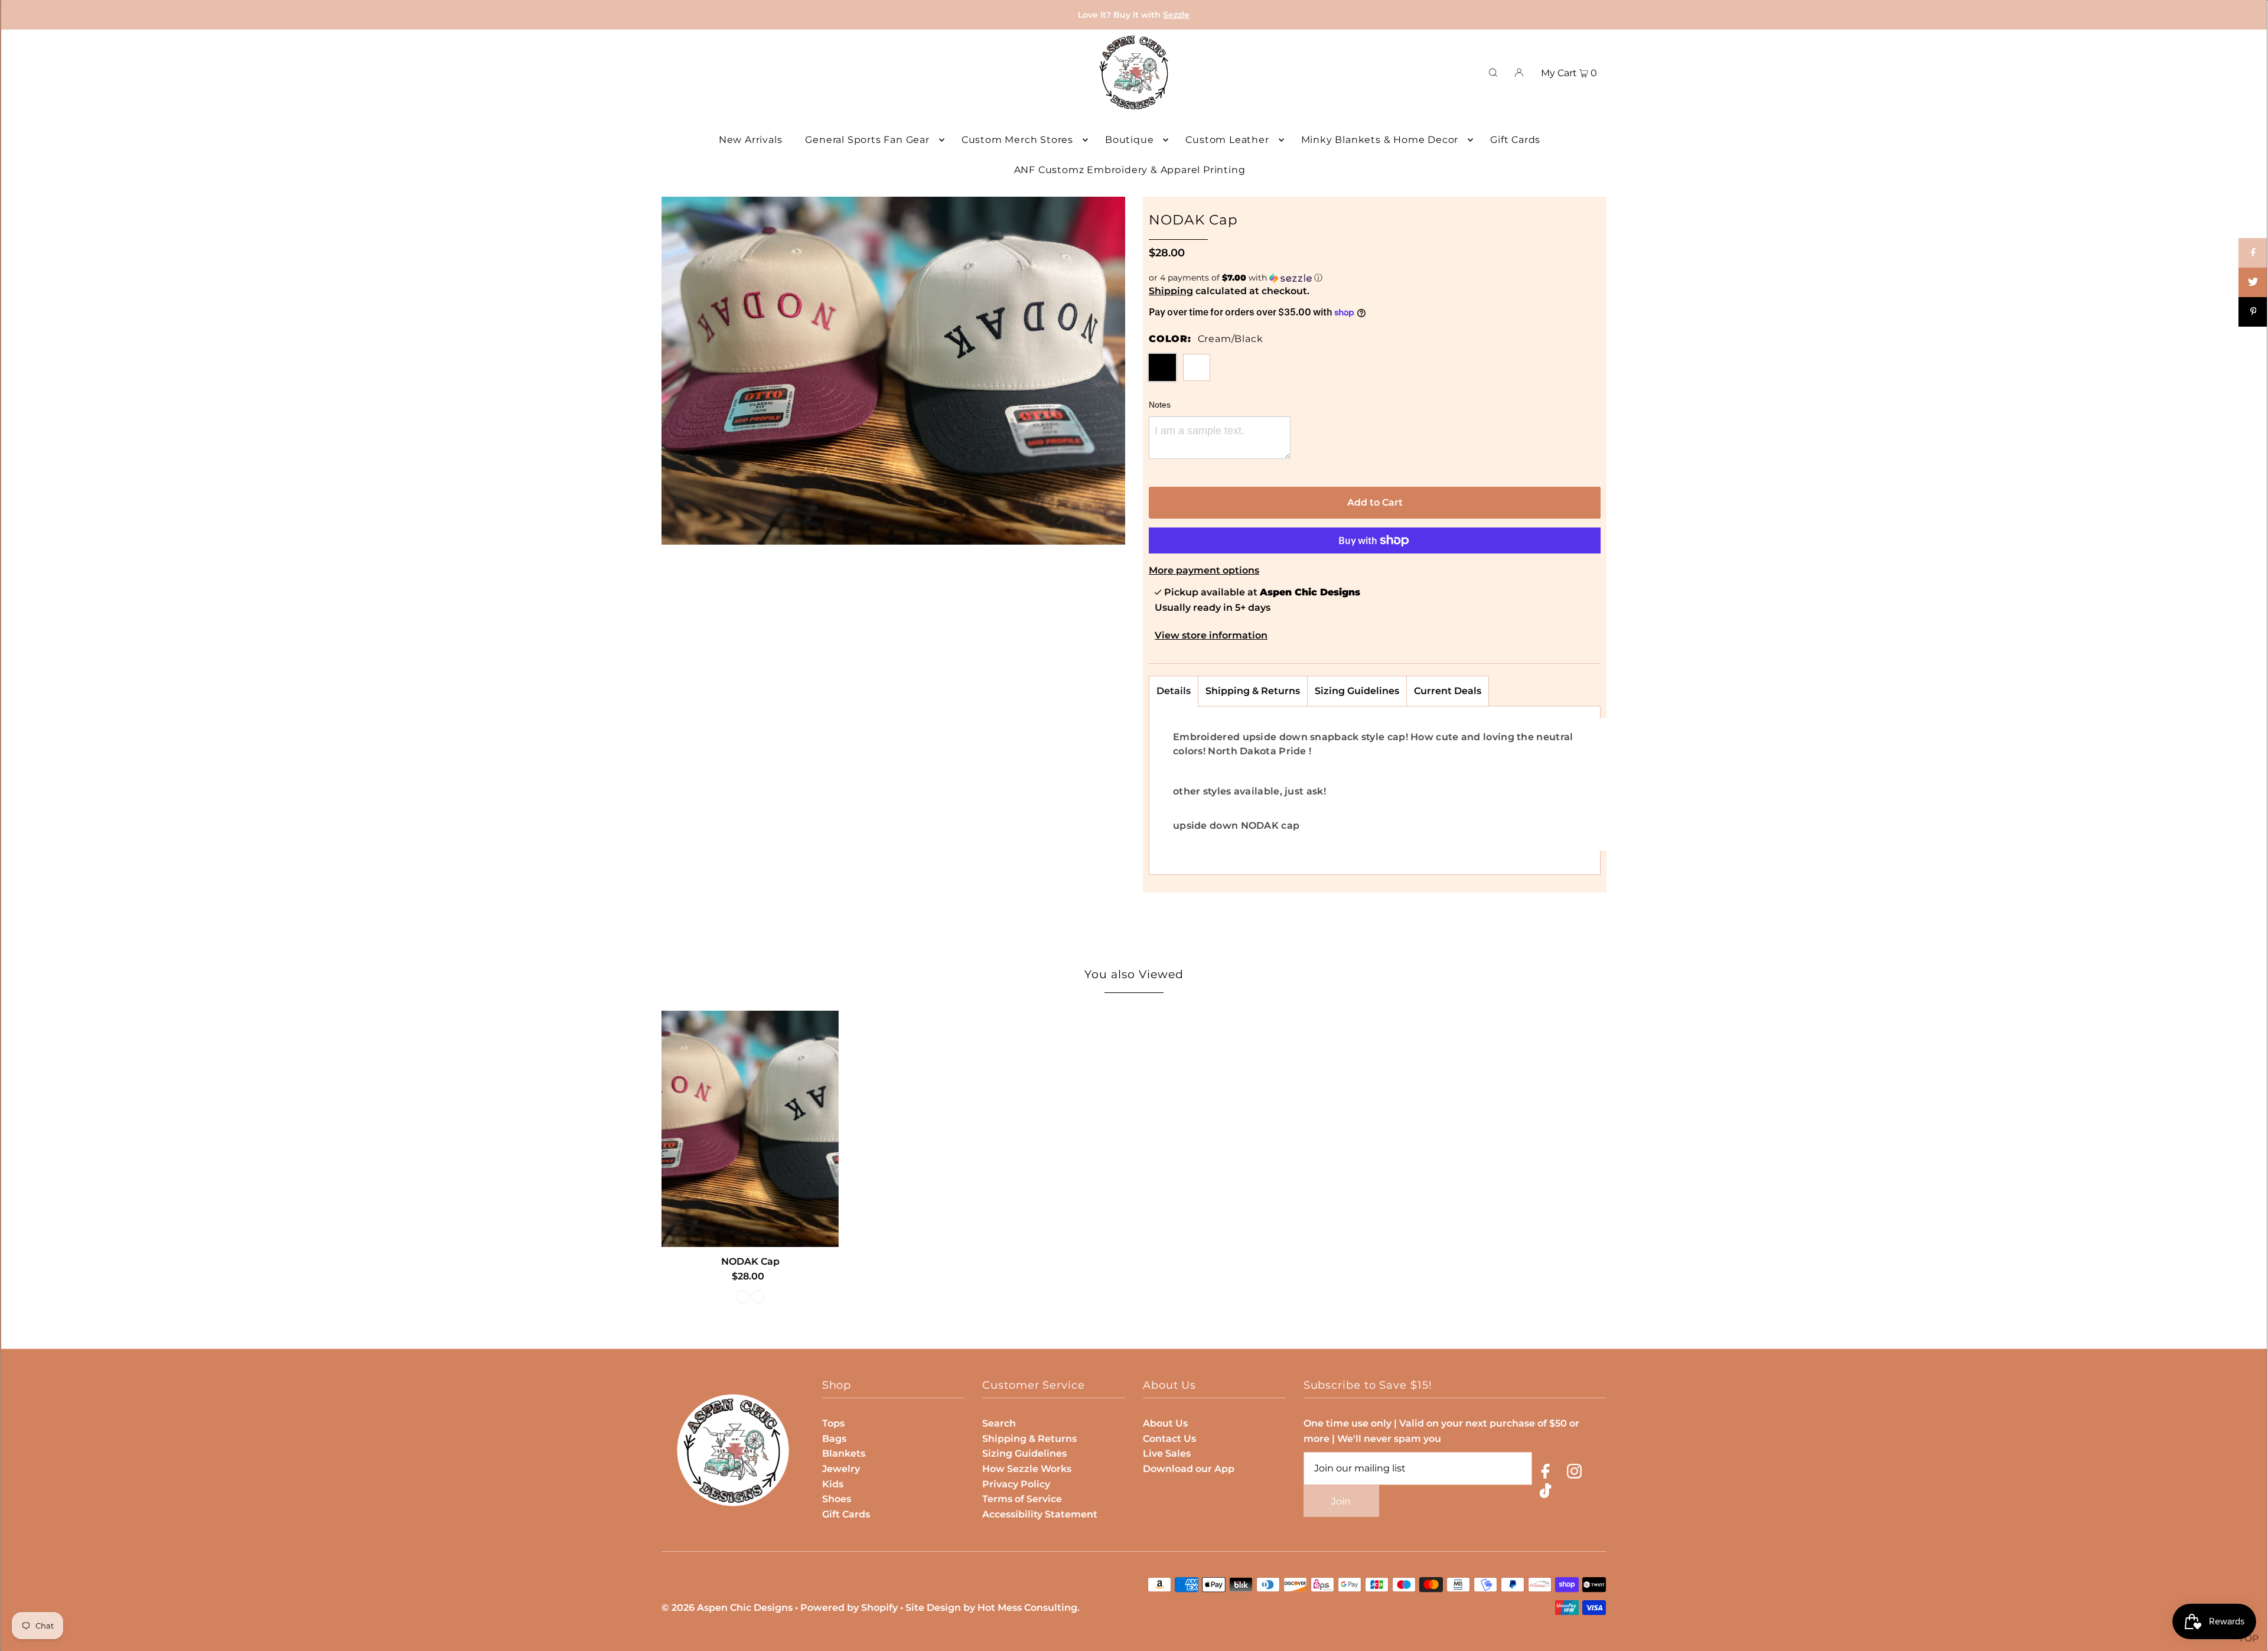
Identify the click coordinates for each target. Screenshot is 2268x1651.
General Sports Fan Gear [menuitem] (867, 140)
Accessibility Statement (1040, 1514)
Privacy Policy (1016, 1484)
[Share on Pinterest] (2253, 312)
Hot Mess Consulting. (1029, 1608)
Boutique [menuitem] (1129, 140)
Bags (834, 1439)
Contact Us (1169, 1439)
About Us (1165, 1423)
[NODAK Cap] (750, 1129)
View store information (1211, 635)
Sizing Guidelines (1357, 691)
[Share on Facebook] (2253, 253)
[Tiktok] (1545, 1493)
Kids (833, 1484)
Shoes (837, 1499)
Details (1174, 691)
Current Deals (1448, 691)
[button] (1375, 278)
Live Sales (1167, 1453)
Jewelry (841, 1469)
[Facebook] (1545, 1473)
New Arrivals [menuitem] (751, 140)
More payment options (1204, 570)
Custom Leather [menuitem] (1227, 140)
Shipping (1171, 291)
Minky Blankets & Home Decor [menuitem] (1380, 140)
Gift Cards (846, 1514)
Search (999, 1423)
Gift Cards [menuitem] (1515, 140)
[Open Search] (1493, 73)
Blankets (844, 1453)
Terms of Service (1022, 1499)
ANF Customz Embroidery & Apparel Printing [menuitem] (1130, 170)
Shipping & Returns (1253, 691)
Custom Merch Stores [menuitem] (1017, 140)
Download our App (1189, 1469)
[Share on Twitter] (2253, 282)
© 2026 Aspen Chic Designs (727, 1608)
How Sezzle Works (1027, 1469)
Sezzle (1176, 15)
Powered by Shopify (849, 1608)
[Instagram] (1574, 1473)
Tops (833, 1423)
